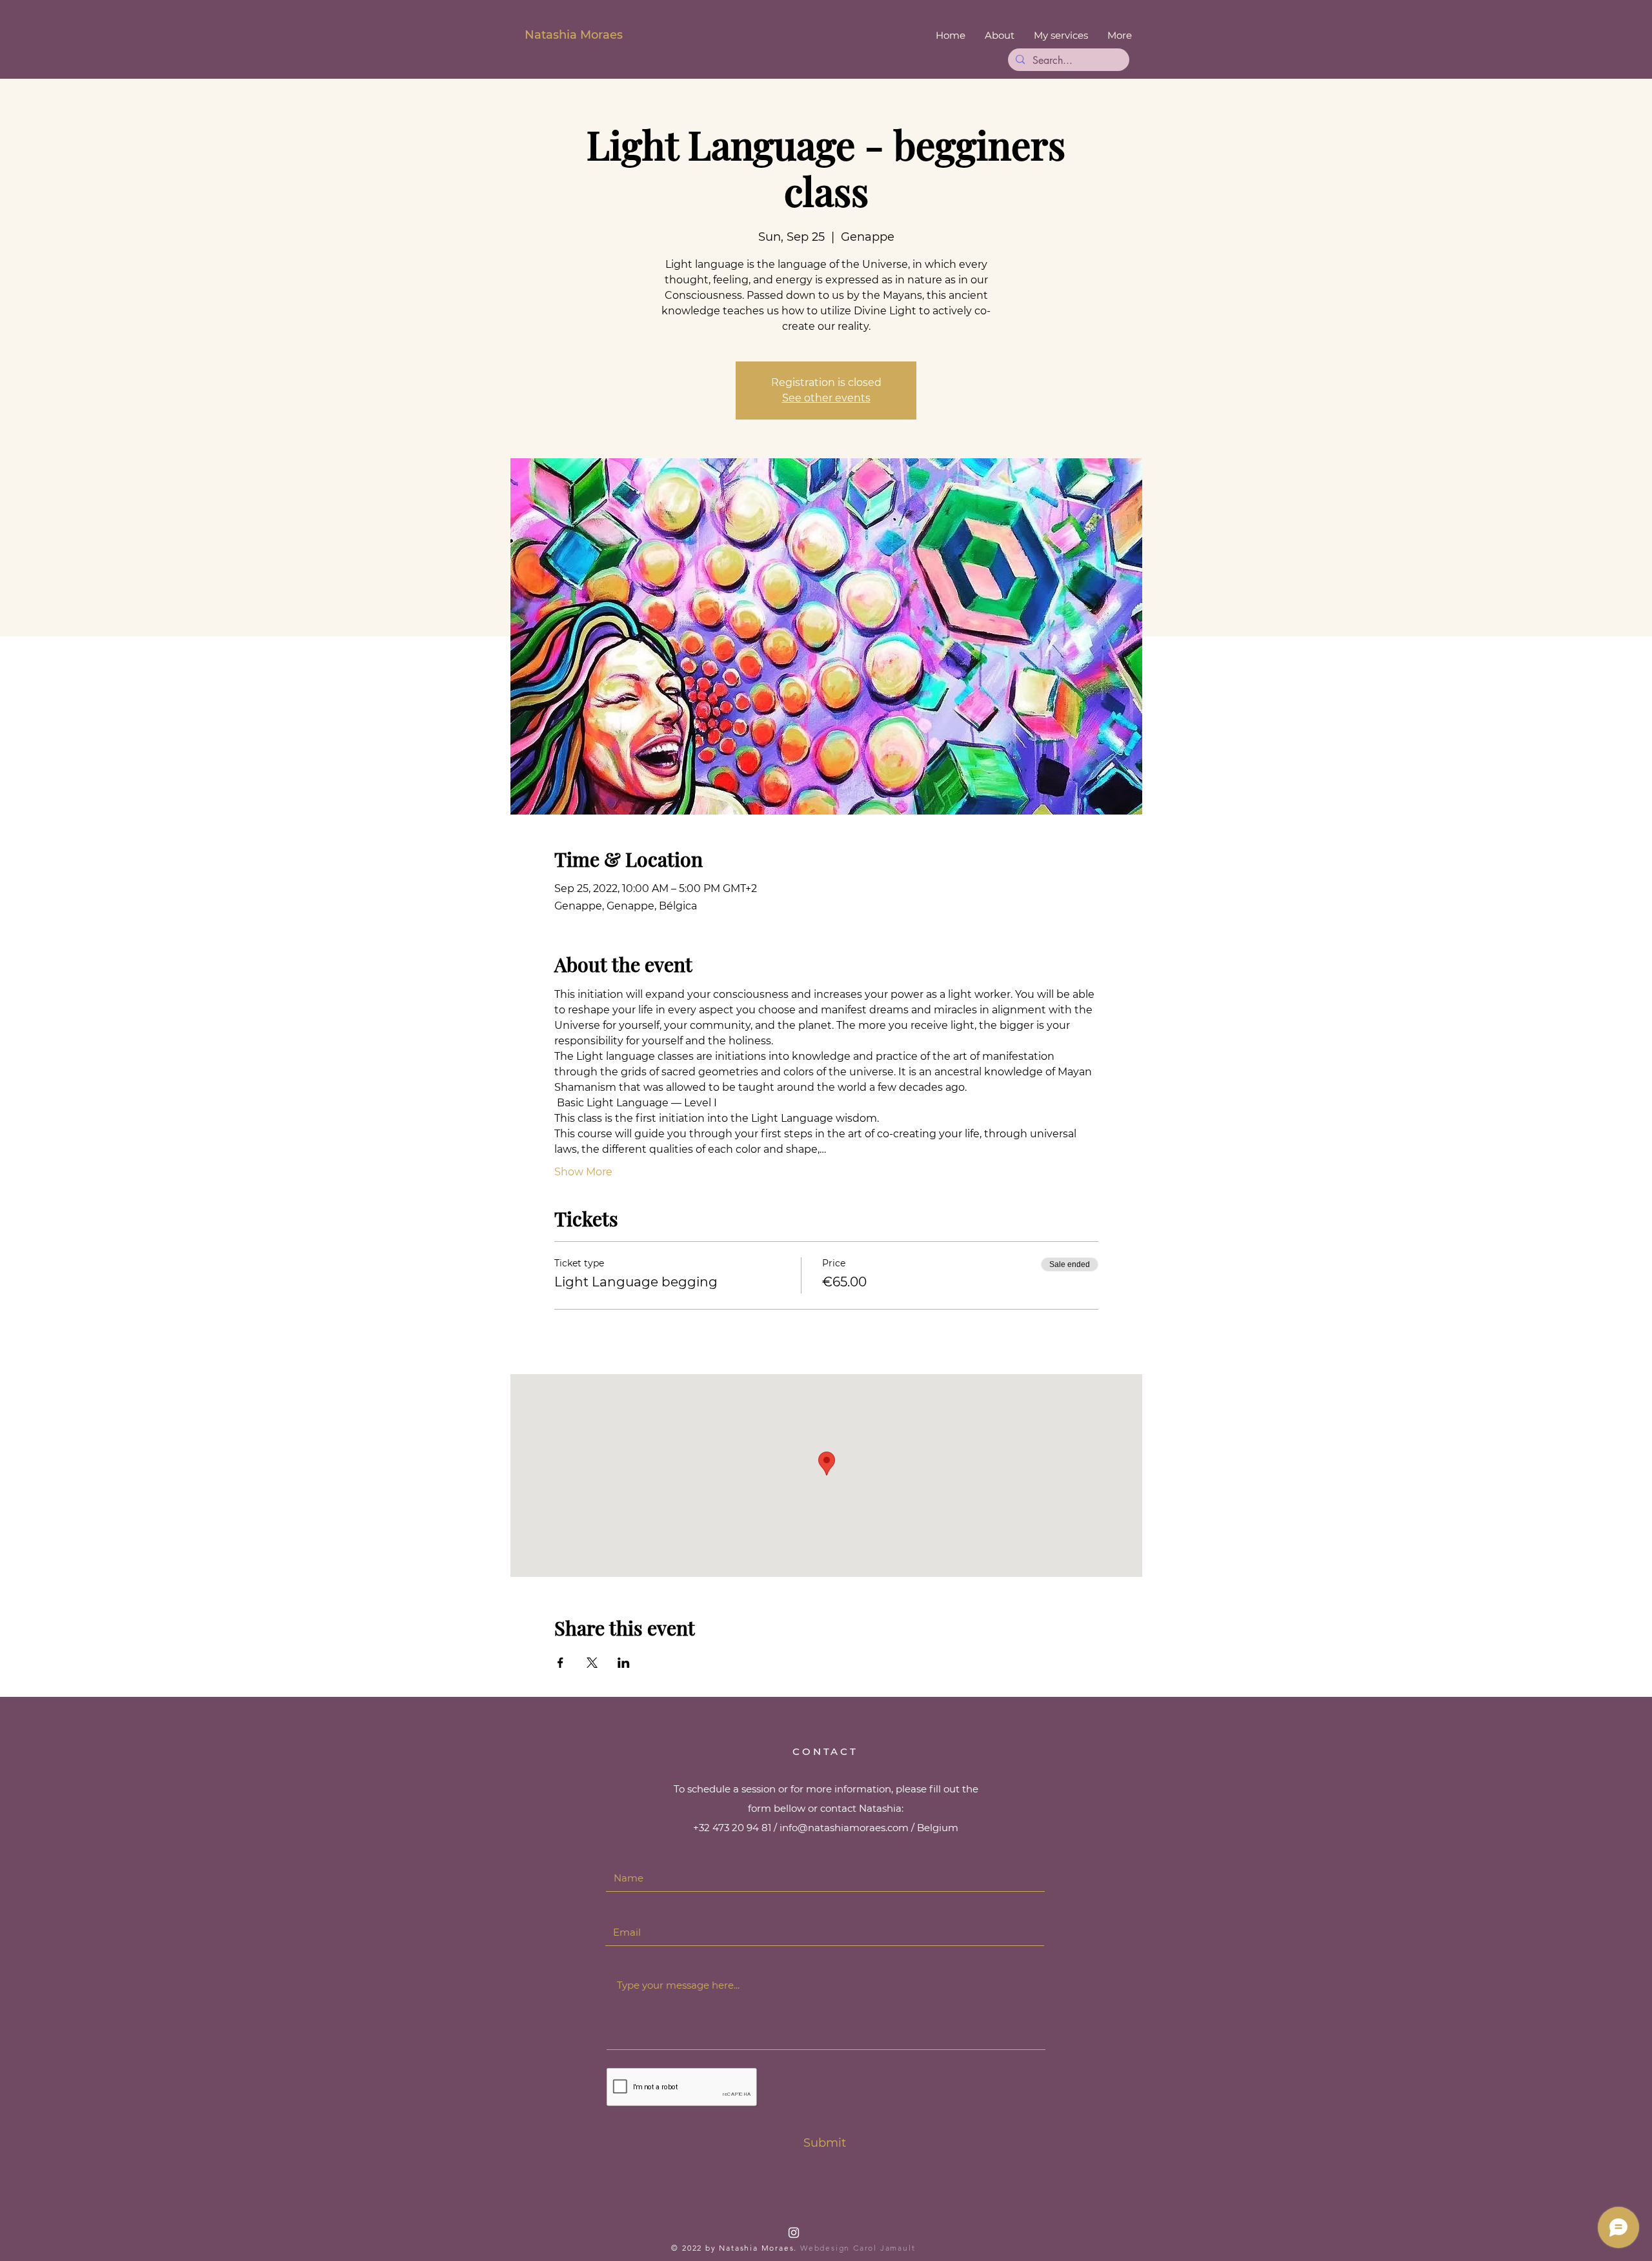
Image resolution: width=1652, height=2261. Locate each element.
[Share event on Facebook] (560, 1663)
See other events (826, 398)
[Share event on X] (592, 1663)
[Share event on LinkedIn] (624, 1663)
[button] (1061, 35)
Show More (583, 1172)
